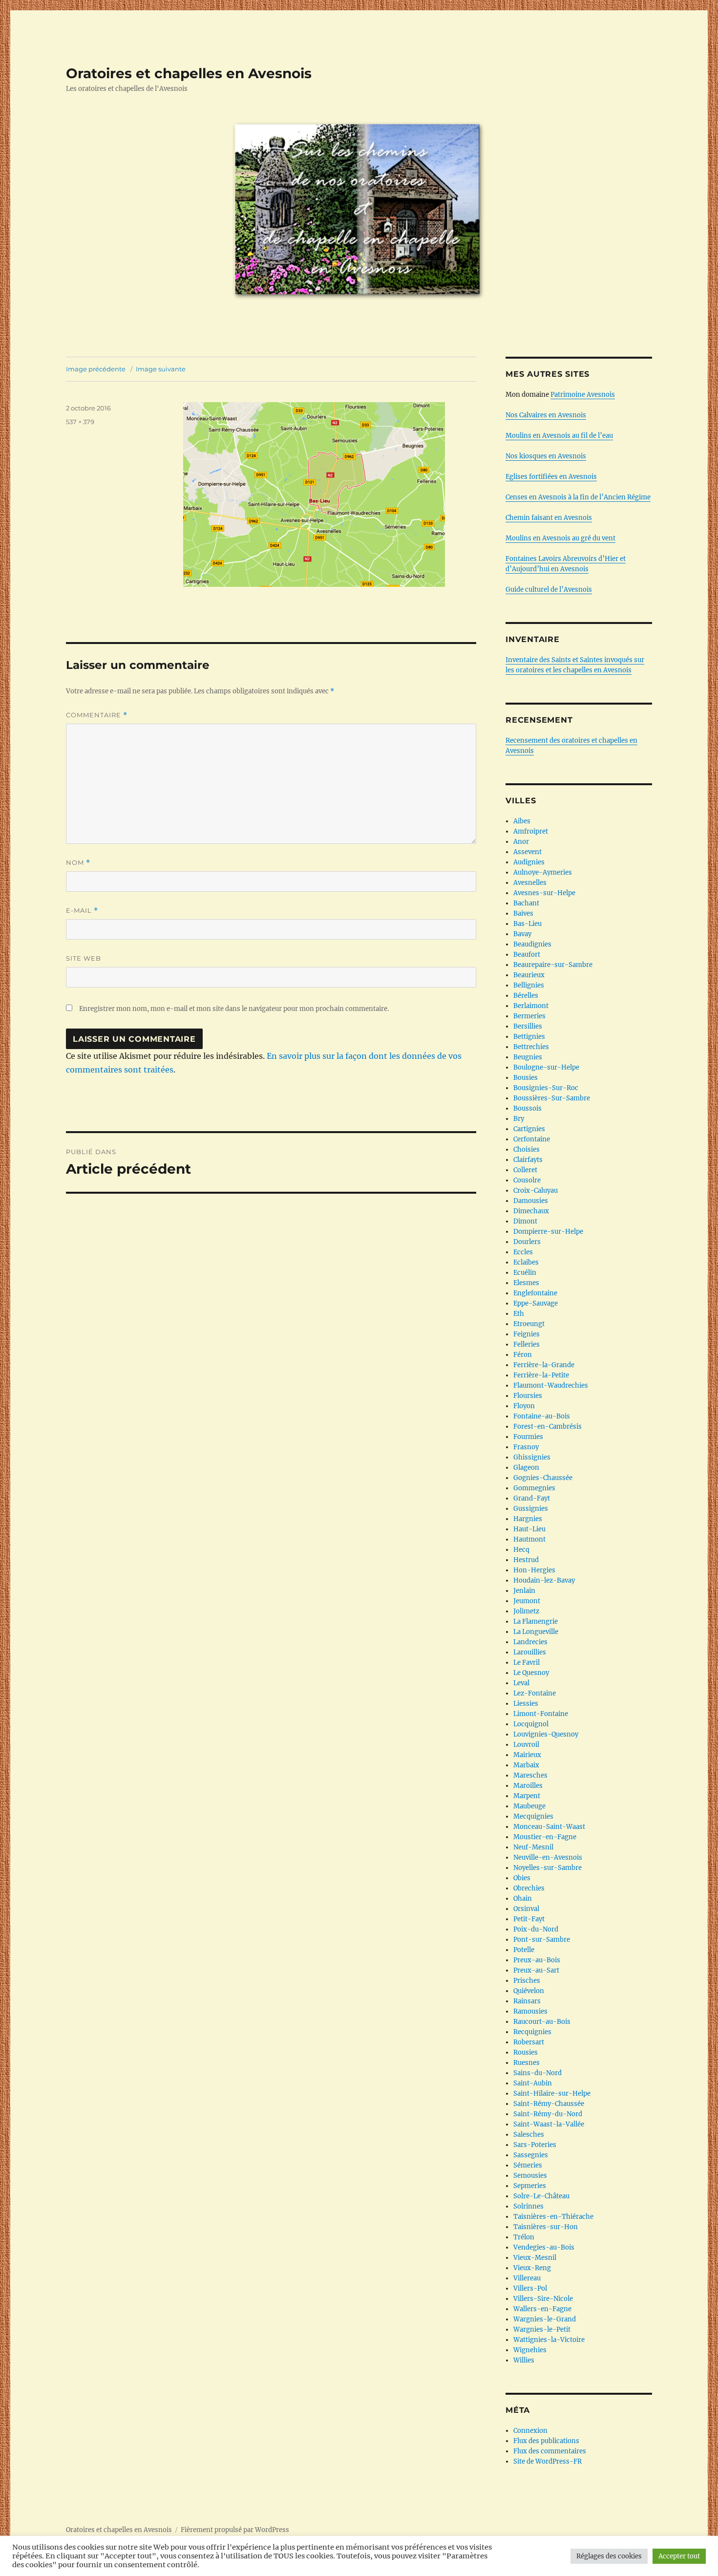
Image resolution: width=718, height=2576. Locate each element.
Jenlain (524, 1591)
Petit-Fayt (529, 1919)
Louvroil (526, 1745)
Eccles (523, 1252)
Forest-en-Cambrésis (548, 1427)
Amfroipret (531, 831)
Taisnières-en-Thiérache (553, 2217)
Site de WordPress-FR (548, 2461)
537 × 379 (80, 422)
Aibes (522, 821)
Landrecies (530, 1642)
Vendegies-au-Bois (544, 2247)
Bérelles (526, 996)
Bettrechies (531, 1047)
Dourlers (527, 1242)
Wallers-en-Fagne (542, 2309)
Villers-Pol (530, 2288)
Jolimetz (526, 1611)
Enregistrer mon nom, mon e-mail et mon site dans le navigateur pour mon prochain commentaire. (234, 1009)
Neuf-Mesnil (533, 1847)
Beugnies (528, 1057)
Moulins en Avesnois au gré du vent (560, 538)
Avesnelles (530, 883)
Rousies (526, 2052)
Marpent (527, 1796)
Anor (521, 842)
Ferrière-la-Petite (541, 1375)
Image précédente (96, 369)
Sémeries (528, 2165)
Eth (519, 1314)
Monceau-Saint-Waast (549, 1827)
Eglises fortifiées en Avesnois (551, 477)
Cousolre (527, 1180)
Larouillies (530, 1652)
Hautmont (529, 1539)
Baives (523, 913)
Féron (523, 1355)
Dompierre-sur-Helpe (548, 1232)
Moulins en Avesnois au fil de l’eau (559, 436)
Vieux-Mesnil (535, 2258)
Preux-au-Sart (536, 1970)
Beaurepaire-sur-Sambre (553, 965)
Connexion (530, 2431)
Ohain (523, 1899)
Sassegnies (531, 2155)
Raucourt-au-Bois (542, 2022)
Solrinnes (528, 2206)
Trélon (524, 2237)
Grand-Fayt (532, 1498)
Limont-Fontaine (541, 1714)
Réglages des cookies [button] (609, 2556)
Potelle (524, 1950)
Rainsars (527, 2001)
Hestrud (526, 1560)
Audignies (529, 862)
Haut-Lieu (529, 1529)
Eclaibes (526, 1262)
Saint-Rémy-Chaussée (549, 2104)
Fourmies (528, 1437)
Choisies (527, 1149)
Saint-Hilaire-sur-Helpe (552, 2093)
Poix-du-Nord (536, 1929)
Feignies (527, 1334)
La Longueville (536, 1632)
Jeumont (527, 1601)
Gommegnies (534, 1488)
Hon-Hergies (534, 1570)
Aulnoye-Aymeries (543, 872)
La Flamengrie (536, 1621)
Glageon (526, 1468)
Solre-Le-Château (541, 2196)
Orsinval (526, 1909)
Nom (78, 863)
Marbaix (526, 1765)
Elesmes (526, 1283)
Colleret (525, 1170)
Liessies (526, 1704)
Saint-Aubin (533, 2083)
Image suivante (161, 369)
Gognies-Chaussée (543, 1478)
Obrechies (529, 1888)
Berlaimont (531, 1006)
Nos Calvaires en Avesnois (546, 415)
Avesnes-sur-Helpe (544, 893)
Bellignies (529, 985)
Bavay (522, 934)
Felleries (527, 1344)
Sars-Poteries (535, 2145)
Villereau (527, 2278)
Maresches (530, 1775)
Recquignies (532, 2032)
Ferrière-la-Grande (544, 1365)
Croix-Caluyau (536, 1191)
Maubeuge (529, 1806)
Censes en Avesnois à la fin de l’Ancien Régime (578, 497)
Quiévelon (529, 1991)
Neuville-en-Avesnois (548, 1857)
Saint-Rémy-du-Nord (548, 2114)
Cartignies (529, 1129)
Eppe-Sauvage (536, 1303)
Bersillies (528, 1026)
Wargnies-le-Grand (545, 2319)
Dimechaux (531, 1211)
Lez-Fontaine (535, 1693)
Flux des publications (546, 2441)
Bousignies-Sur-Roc (546, 1088)
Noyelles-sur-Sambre (548, 1868)
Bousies (526, 1078)
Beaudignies (532, 944)
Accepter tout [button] (679, 2556)
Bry (519, 1119)
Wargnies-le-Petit (542, 2329)
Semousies (530, 2176)
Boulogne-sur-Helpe (546, 1067)
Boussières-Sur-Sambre (552, 1098)
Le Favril (527, 1663)
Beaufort (527, 955)
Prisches (527, 1981)
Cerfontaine (532, 1139)
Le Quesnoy (531, 1673)
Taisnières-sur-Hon (546, 2227)
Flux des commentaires (550, 2451)
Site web (84, 958)
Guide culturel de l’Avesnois (549, 590)
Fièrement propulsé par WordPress (235, 2530)
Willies (524, 2360)
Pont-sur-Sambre (542, 1940)
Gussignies (531, 1509)
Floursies (528, 1396)
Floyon (524, 1406)
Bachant (526, 903)
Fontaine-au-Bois (542, 1416)
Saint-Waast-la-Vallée (549, 2124)
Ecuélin (525, 1273)
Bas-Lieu (528, 924)
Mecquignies (533, 1816)
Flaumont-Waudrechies (551, 1385)
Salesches (529, 2135)
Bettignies (529, 1037)
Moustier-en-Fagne (545, 1837)
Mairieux (527, 1755)
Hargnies (528, 1519)
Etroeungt (529, 1324)
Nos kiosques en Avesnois (546, 456)
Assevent (528, 852)
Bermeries (529, 1016)
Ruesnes (527, 2063)
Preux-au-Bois (537, 1960)
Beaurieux (529, 975)
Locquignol (531, 1724)
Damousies (531, 1201)
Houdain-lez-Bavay (544, 1580)
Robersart (529, 2042)
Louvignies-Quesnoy (546, 1734)
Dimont (525, 1221)
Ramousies (530, 2011)
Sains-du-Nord (538, 2073)
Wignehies (530, 2350)
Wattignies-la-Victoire (549, 2340)
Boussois (528, 1108)
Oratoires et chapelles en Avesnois (189, 73)
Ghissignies (532, 1457)
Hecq (521, 1550)
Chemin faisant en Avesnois (549, 518)
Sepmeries (530, 2186)
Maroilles (528, 1786)
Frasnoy (526, 1447)
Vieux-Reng (532, 2268)
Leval (521, 1683)
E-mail (82, 911)
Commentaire (97, 715)
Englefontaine (535, 1293)
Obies (522, 1878)
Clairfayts (528, 1160)
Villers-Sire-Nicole (543, 2299)
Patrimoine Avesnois (583, 395)
